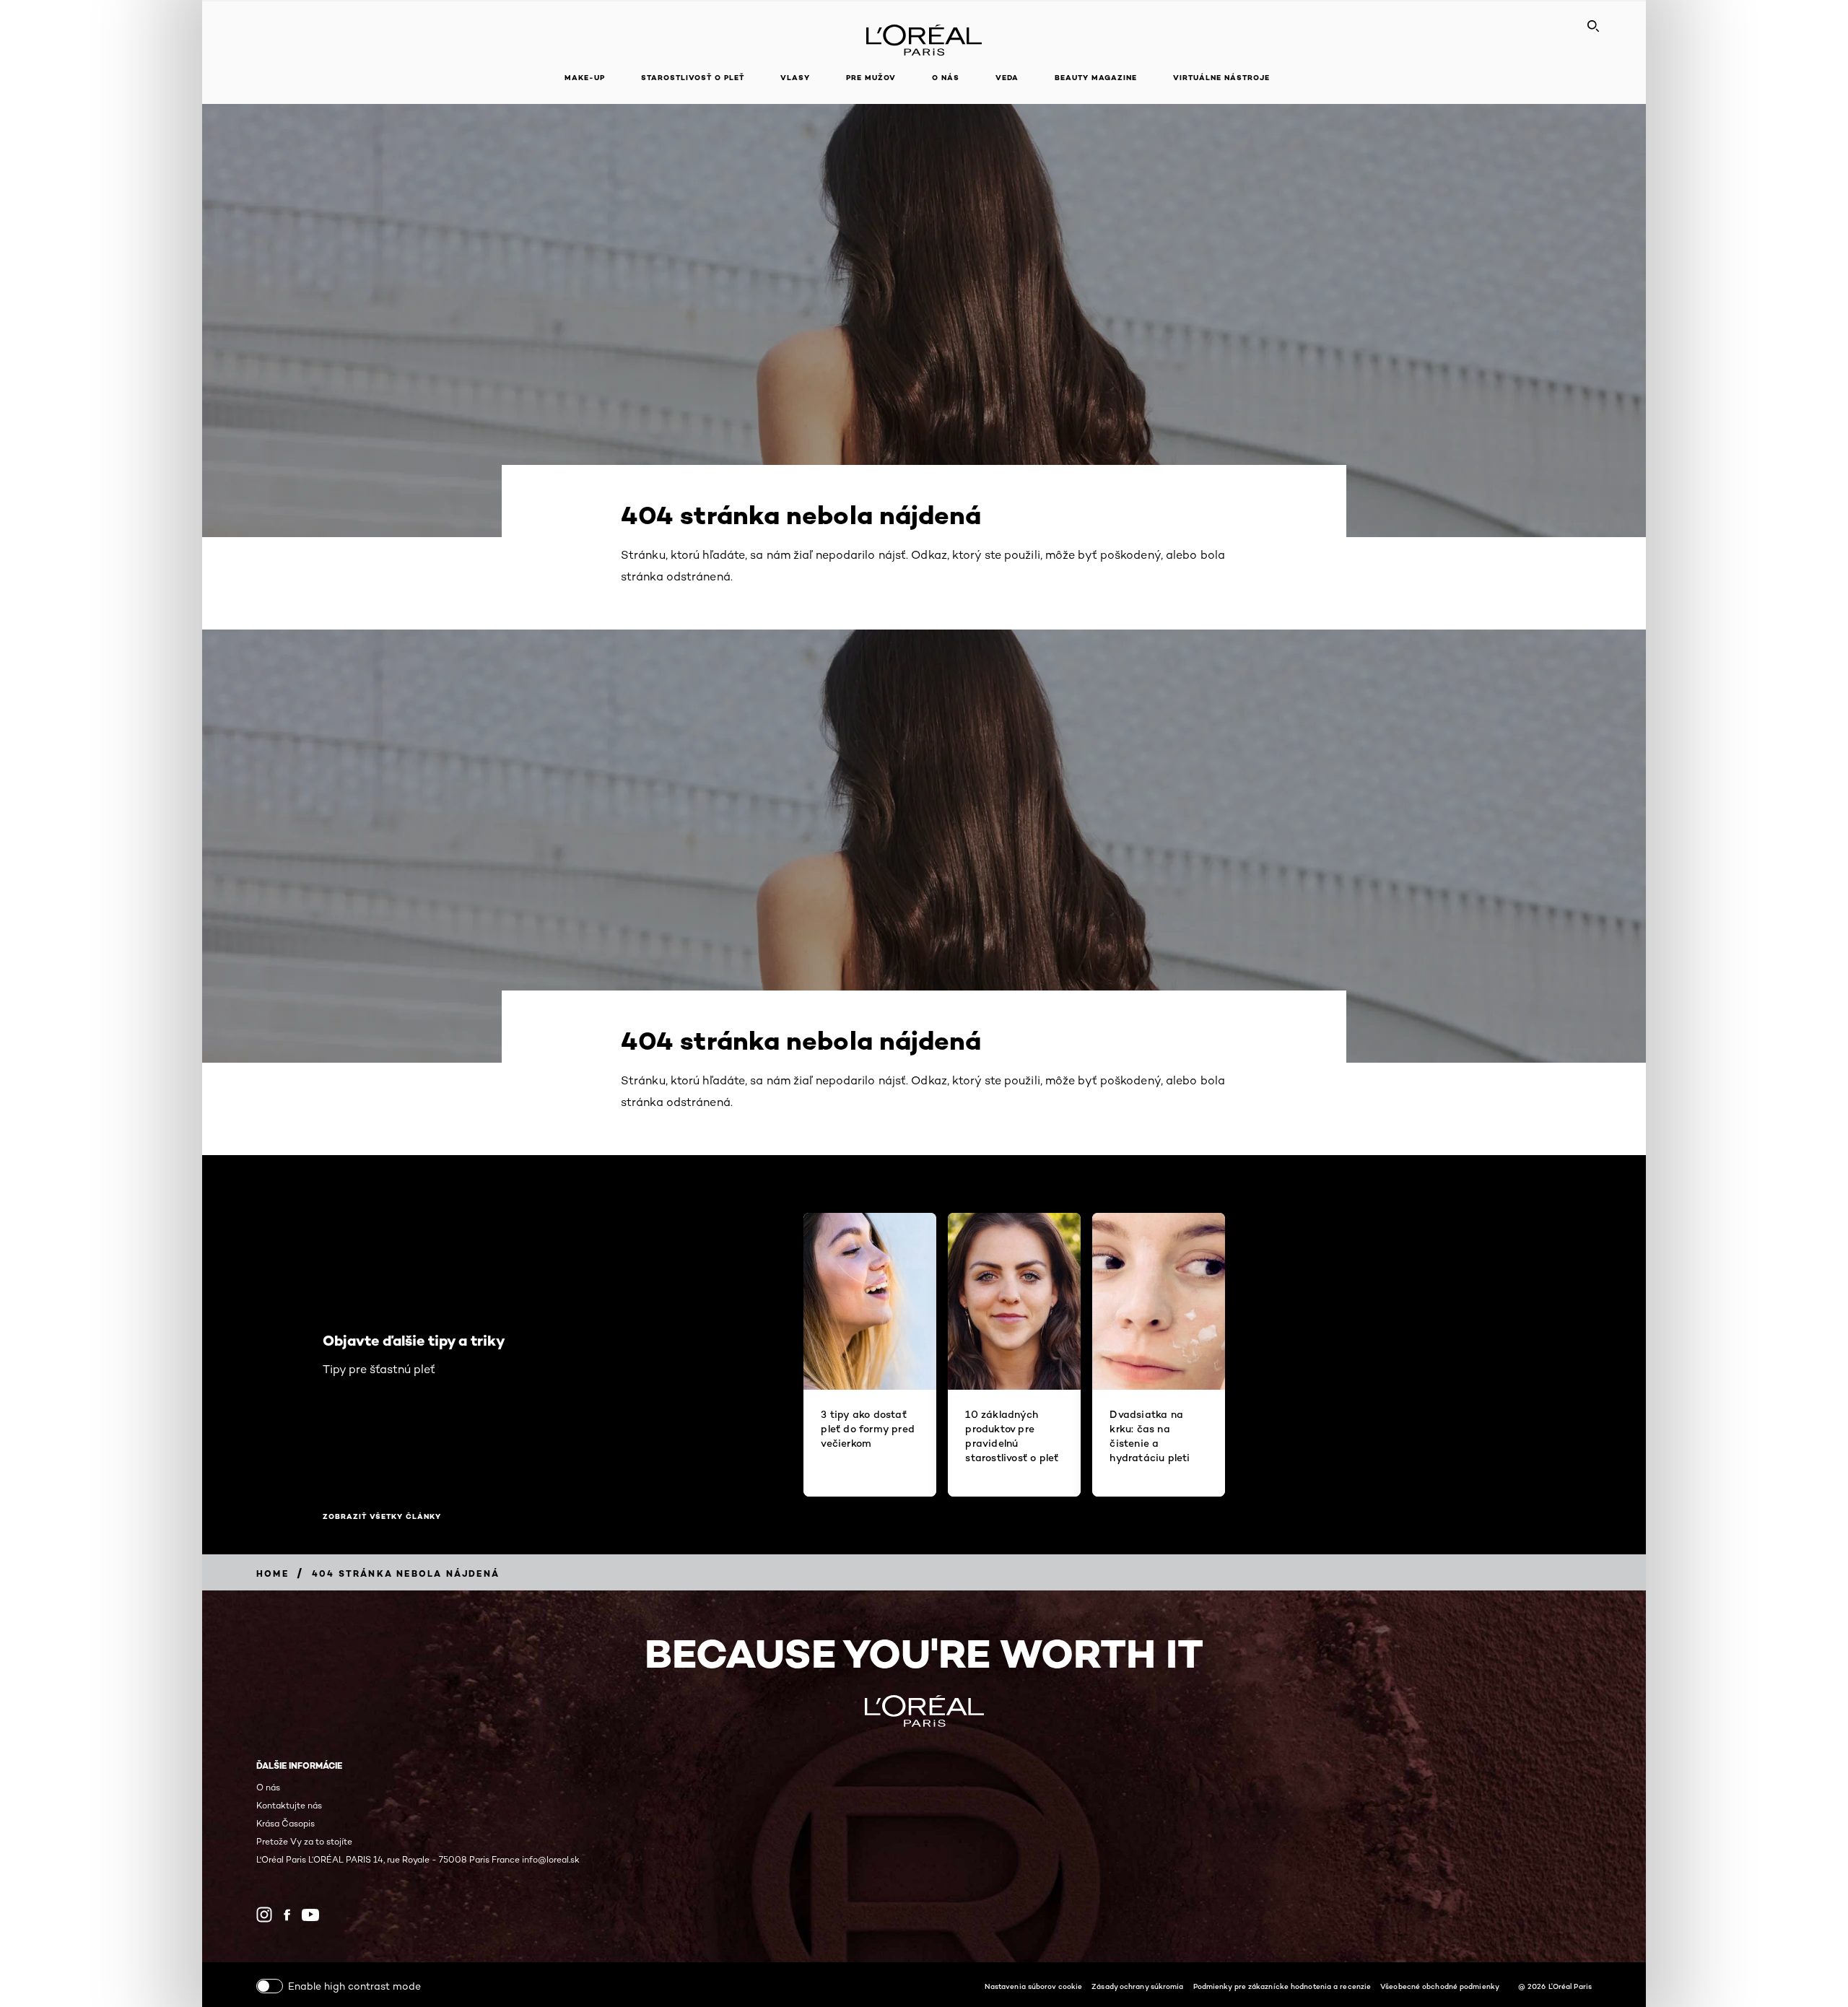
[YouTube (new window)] (310, 1915)
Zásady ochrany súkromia (1137, 1986)
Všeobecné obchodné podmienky (1440, 1986)
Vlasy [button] (795, 78)
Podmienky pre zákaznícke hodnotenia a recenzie (1282, 1986)
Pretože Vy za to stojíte (304, 1841)
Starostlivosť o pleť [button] (693, 78)
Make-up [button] (585, 78)
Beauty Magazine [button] (1096, 78)
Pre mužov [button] (871, 78)
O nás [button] (946, 78)
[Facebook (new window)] (287, 1915)
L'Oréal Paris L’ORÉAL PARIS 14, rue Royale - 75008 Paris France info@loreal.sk (418, 1859)
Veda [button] (1007, 78)
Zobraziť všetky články (382, 1517)
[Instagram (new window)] (264, 1915)
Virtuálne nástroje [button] (1221, 78)
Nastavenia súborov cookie (1034, 1986)
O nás (268, 1787)
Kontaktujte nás (289, 1805)
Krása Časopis (286, 1823)
